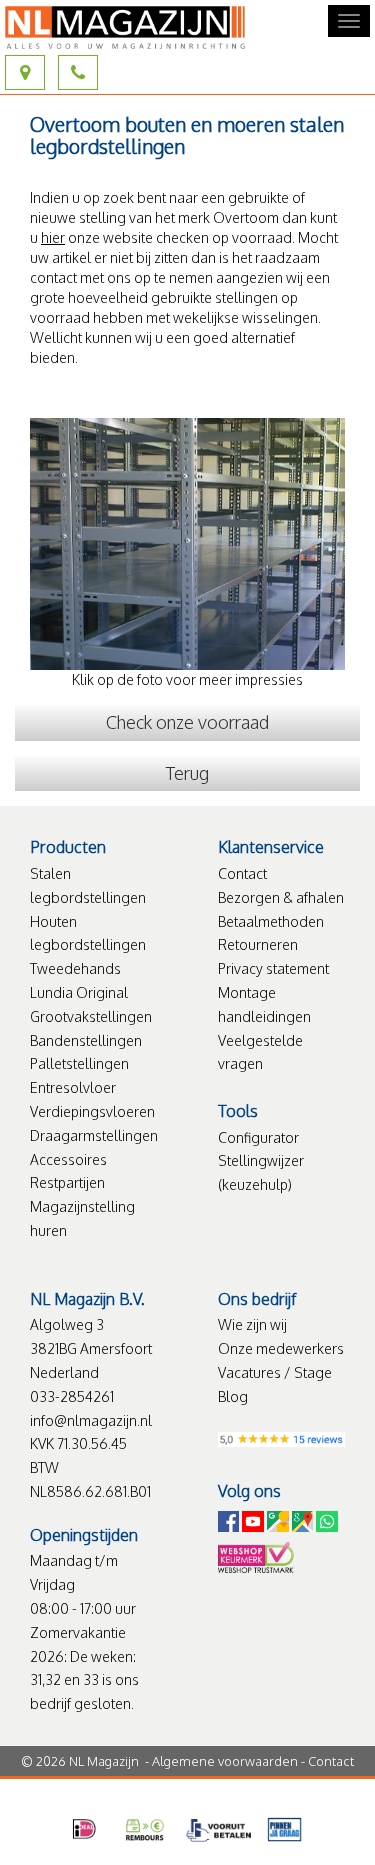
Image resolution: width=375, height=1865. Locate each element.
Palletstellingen (79, 1063)
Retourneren (258, 944)
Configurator (258, 1137)
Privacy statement (273, 968)
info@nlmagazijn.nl (91, 1420)
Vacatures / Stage (275, 1372)
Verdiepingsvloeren (92, 1111)
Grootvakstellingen (91, 1016)
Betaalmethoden (271, 921)
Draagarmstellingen (94, 1135)
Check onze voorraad (187, 722)
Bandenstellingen (86, 1040)
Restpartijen (67, 1182)
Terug (187, 773)
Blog (233, 1396)
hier (53, 237)
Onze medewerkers (281, 1348)
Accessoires (68, 1159)
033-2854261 (72, 1396)
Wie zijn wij (252, 1324)
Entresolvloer (73, 1087)
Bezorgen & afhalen (281, 897)
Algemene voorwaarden (225, 1761)
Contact (242, 873)
